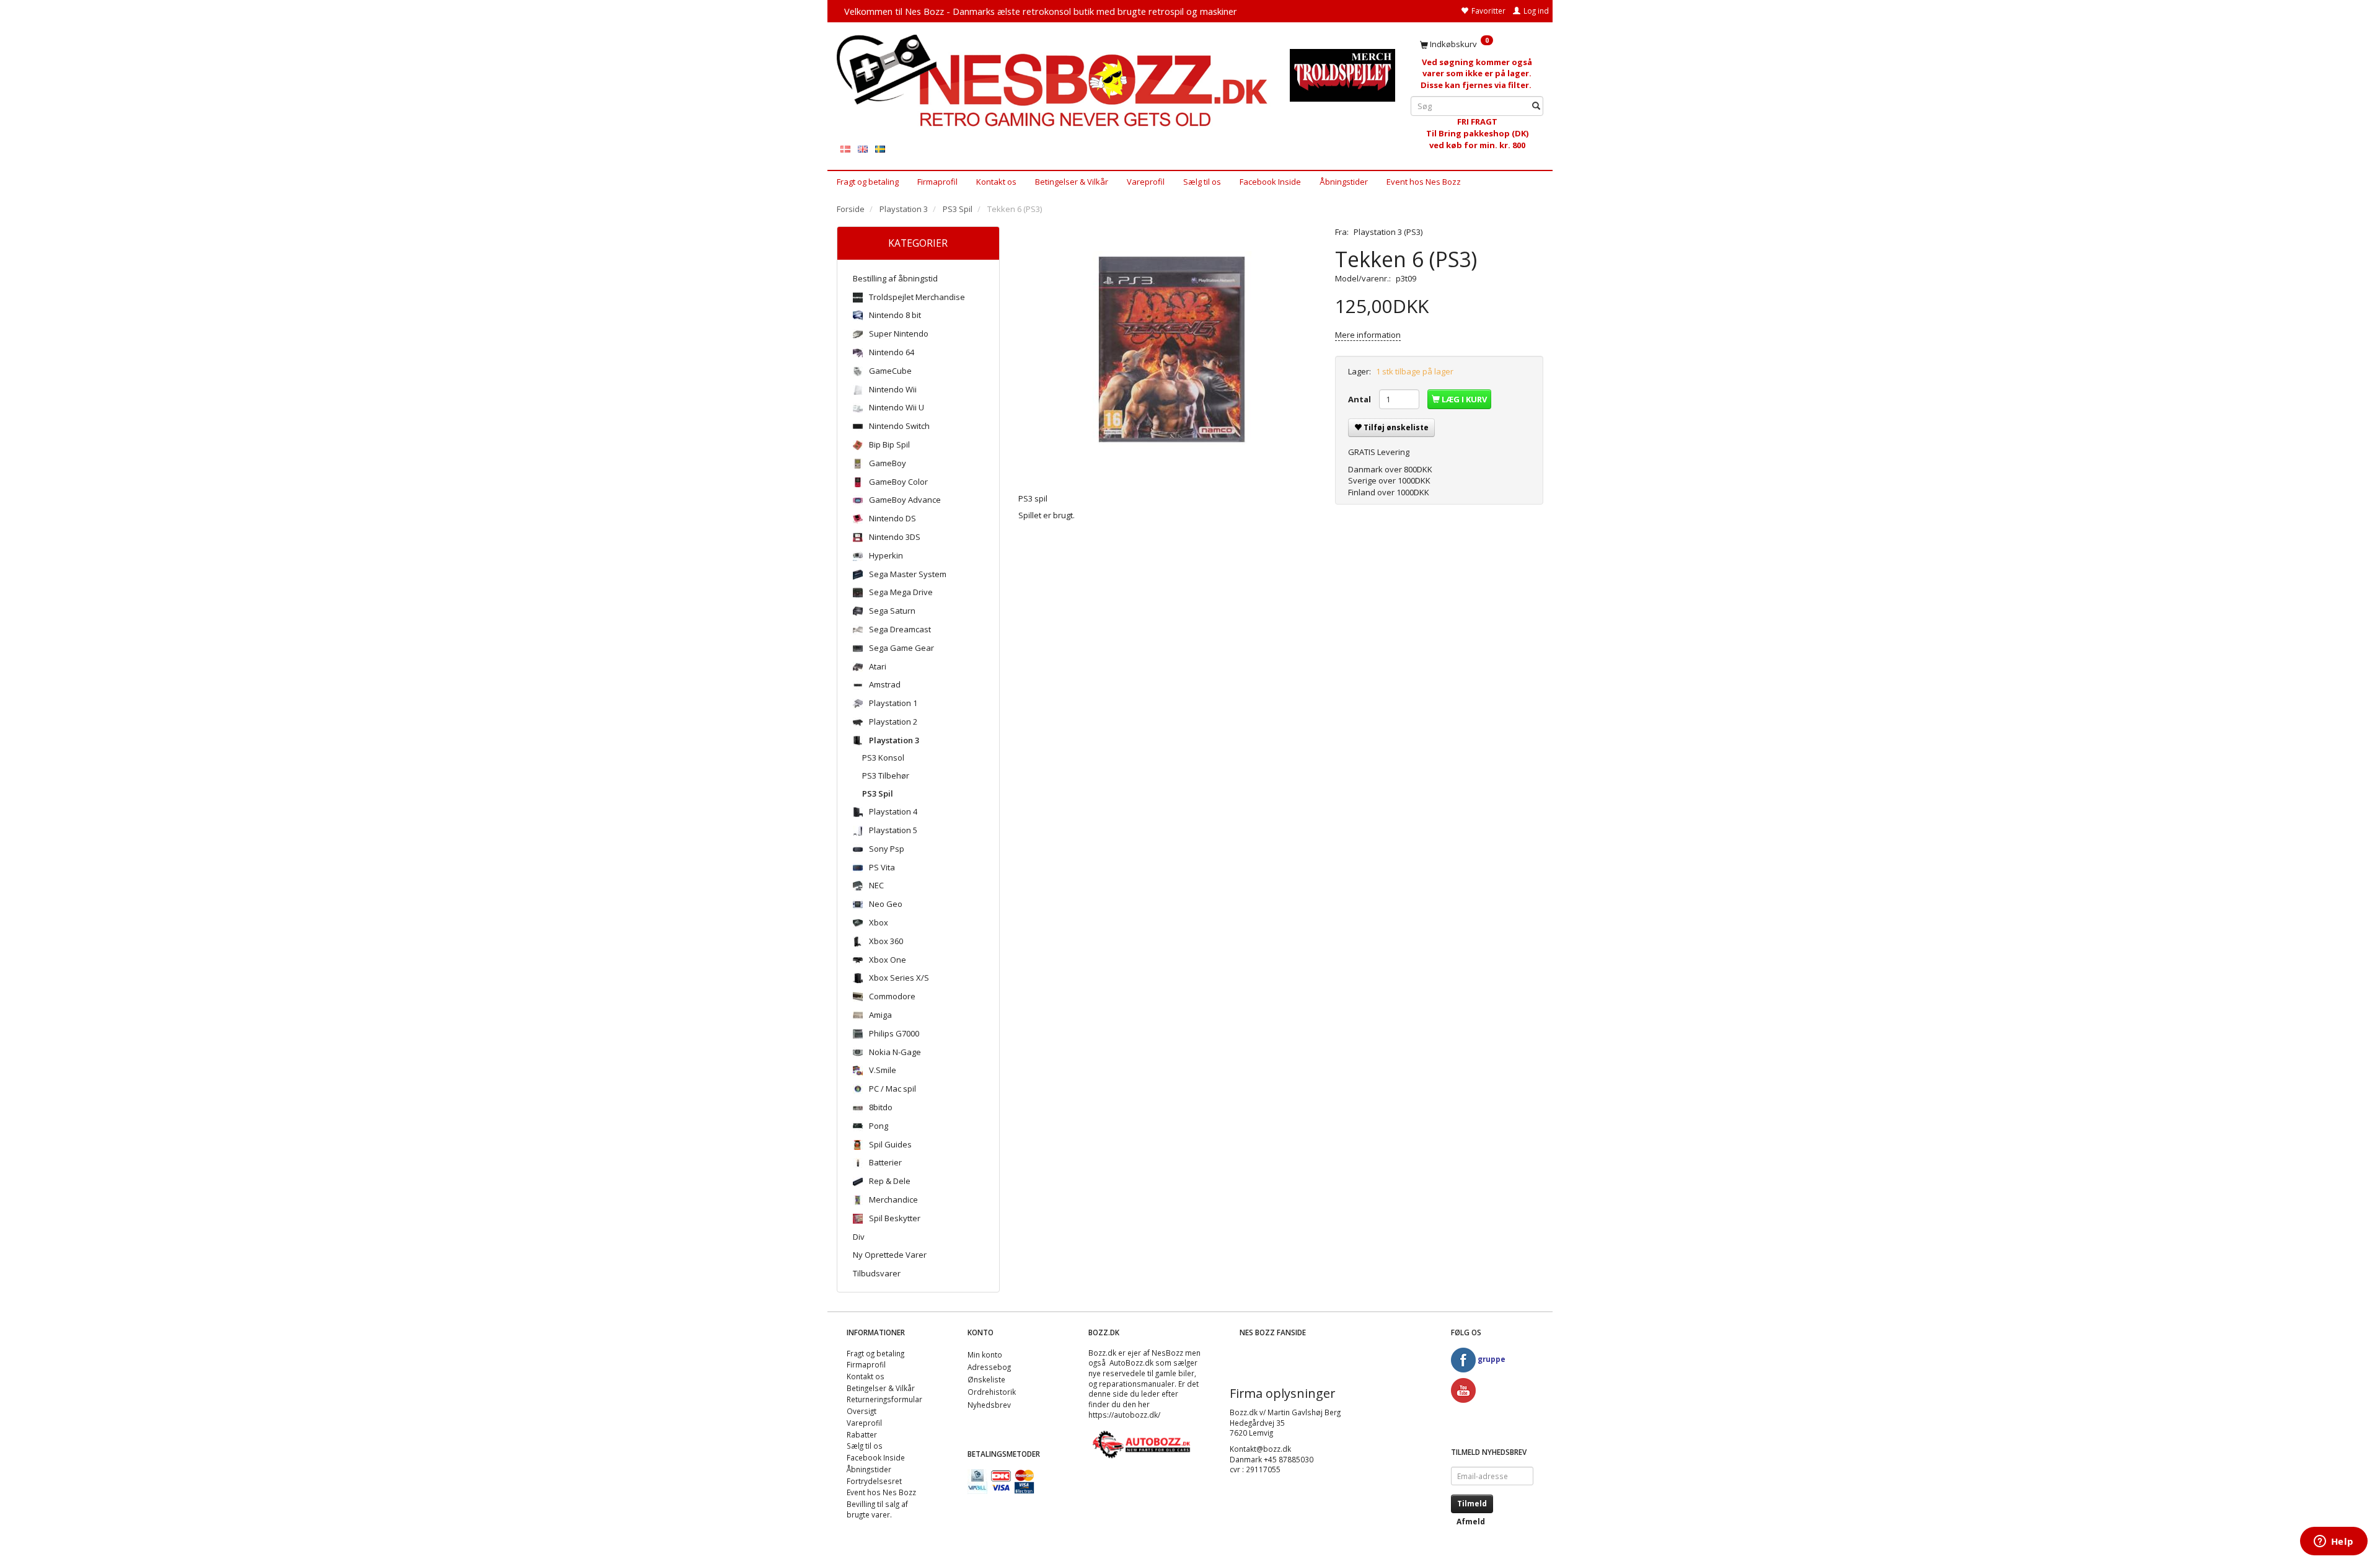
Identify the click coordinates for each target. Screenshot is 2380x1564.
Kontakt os (996, 182)
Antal (1360, 399)
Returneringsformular (884, 1399)
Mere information (1368, 335)
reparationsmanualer (1137, 1384)
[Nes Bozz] (1054, 82)
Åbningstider (1344, 182)
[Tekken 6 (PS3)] (1168, 350)
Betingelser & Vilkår (1072, 182)
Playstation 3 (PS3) (1388, 232)
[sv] (880, 148)
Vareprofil (1146, 182)
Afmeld (1471, 1522)
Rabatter (862, 1434)
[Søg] (1536, 106)
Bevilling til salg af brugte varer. (877, 1509)
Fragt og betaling (868, 182)
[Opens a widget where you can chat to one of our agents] (2334, 1542)
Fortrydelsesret (874, 1481)
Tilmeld (1472, 1504)
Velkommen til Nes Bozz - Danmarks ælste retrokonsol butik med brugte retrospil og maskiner (1041, 11)
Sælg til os (1202, 182)
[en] (863, 148)
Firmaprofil (937, 182)
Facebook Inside (1270, 182)
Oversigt (862, 1411)
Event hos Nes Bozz (1424, 182)
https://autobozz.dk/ (1124, 1415)
